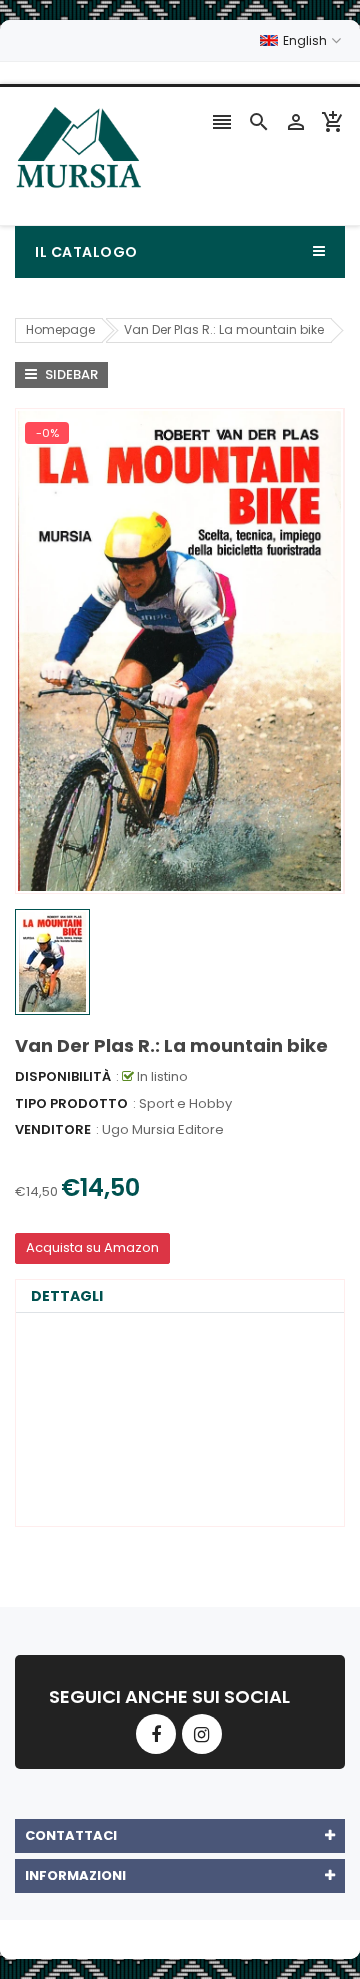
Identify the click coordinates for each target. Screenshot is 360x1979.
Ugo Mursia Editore (163, 1129)
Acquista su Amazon (92, 1247)
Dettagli (67, 1296)
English (306, 40)
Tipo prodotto (71, 1103)
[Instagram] (202, 1734)
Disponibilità (63, 1076)
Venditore (53, 1129)
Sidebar (70, 374)
